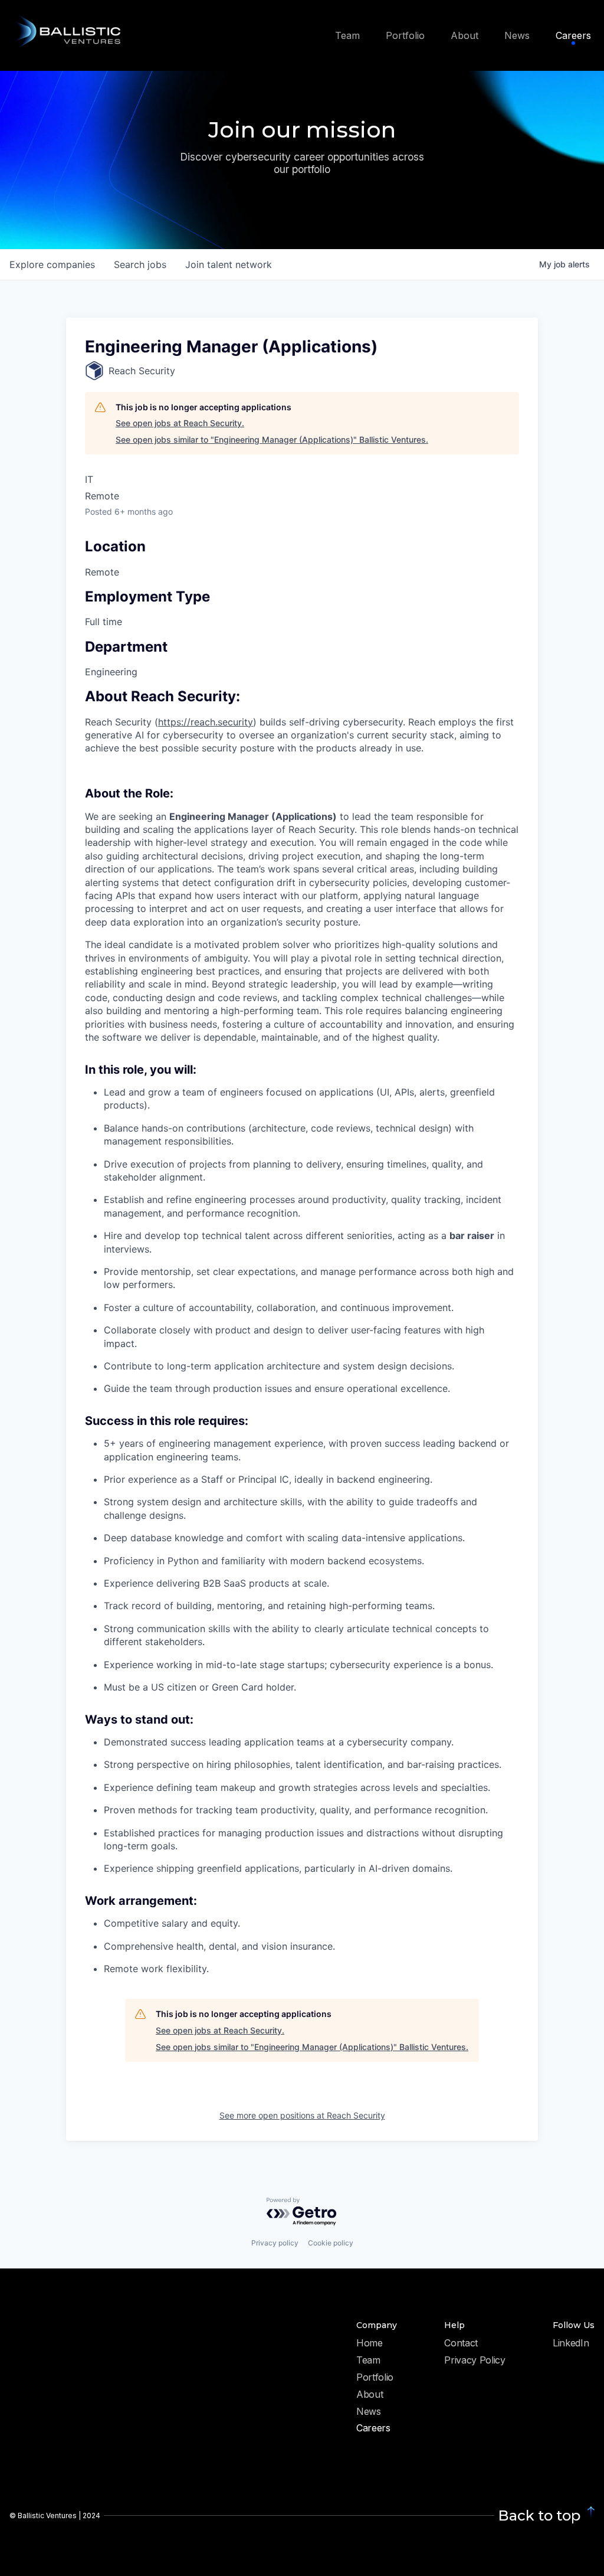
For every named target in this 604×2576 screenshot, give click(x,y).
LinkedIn (571, 2343)
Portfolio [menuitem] (405, 35)
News (369, 2412)
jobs (140, 264)
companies (52, 264)
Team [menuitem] (347, 35)
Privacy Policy (475, 2361)
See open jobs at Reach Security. (180, 423)
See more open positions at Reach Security (302, 2115)
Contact (461, 2343)
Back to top (539, 2515)
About (370, 2395)
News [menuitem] (517, 35)
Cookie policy (331, 2243)
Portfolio (375, 2378)
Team (368, 2361)
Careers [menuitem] (573, 35)
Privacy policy (275, 2243)
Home (370, 2343)
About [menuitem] (465, 35)
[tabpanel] (302, 1333)
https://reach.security (206, 722)
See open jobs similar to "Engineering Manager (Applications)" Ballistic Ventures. (272, 439)
